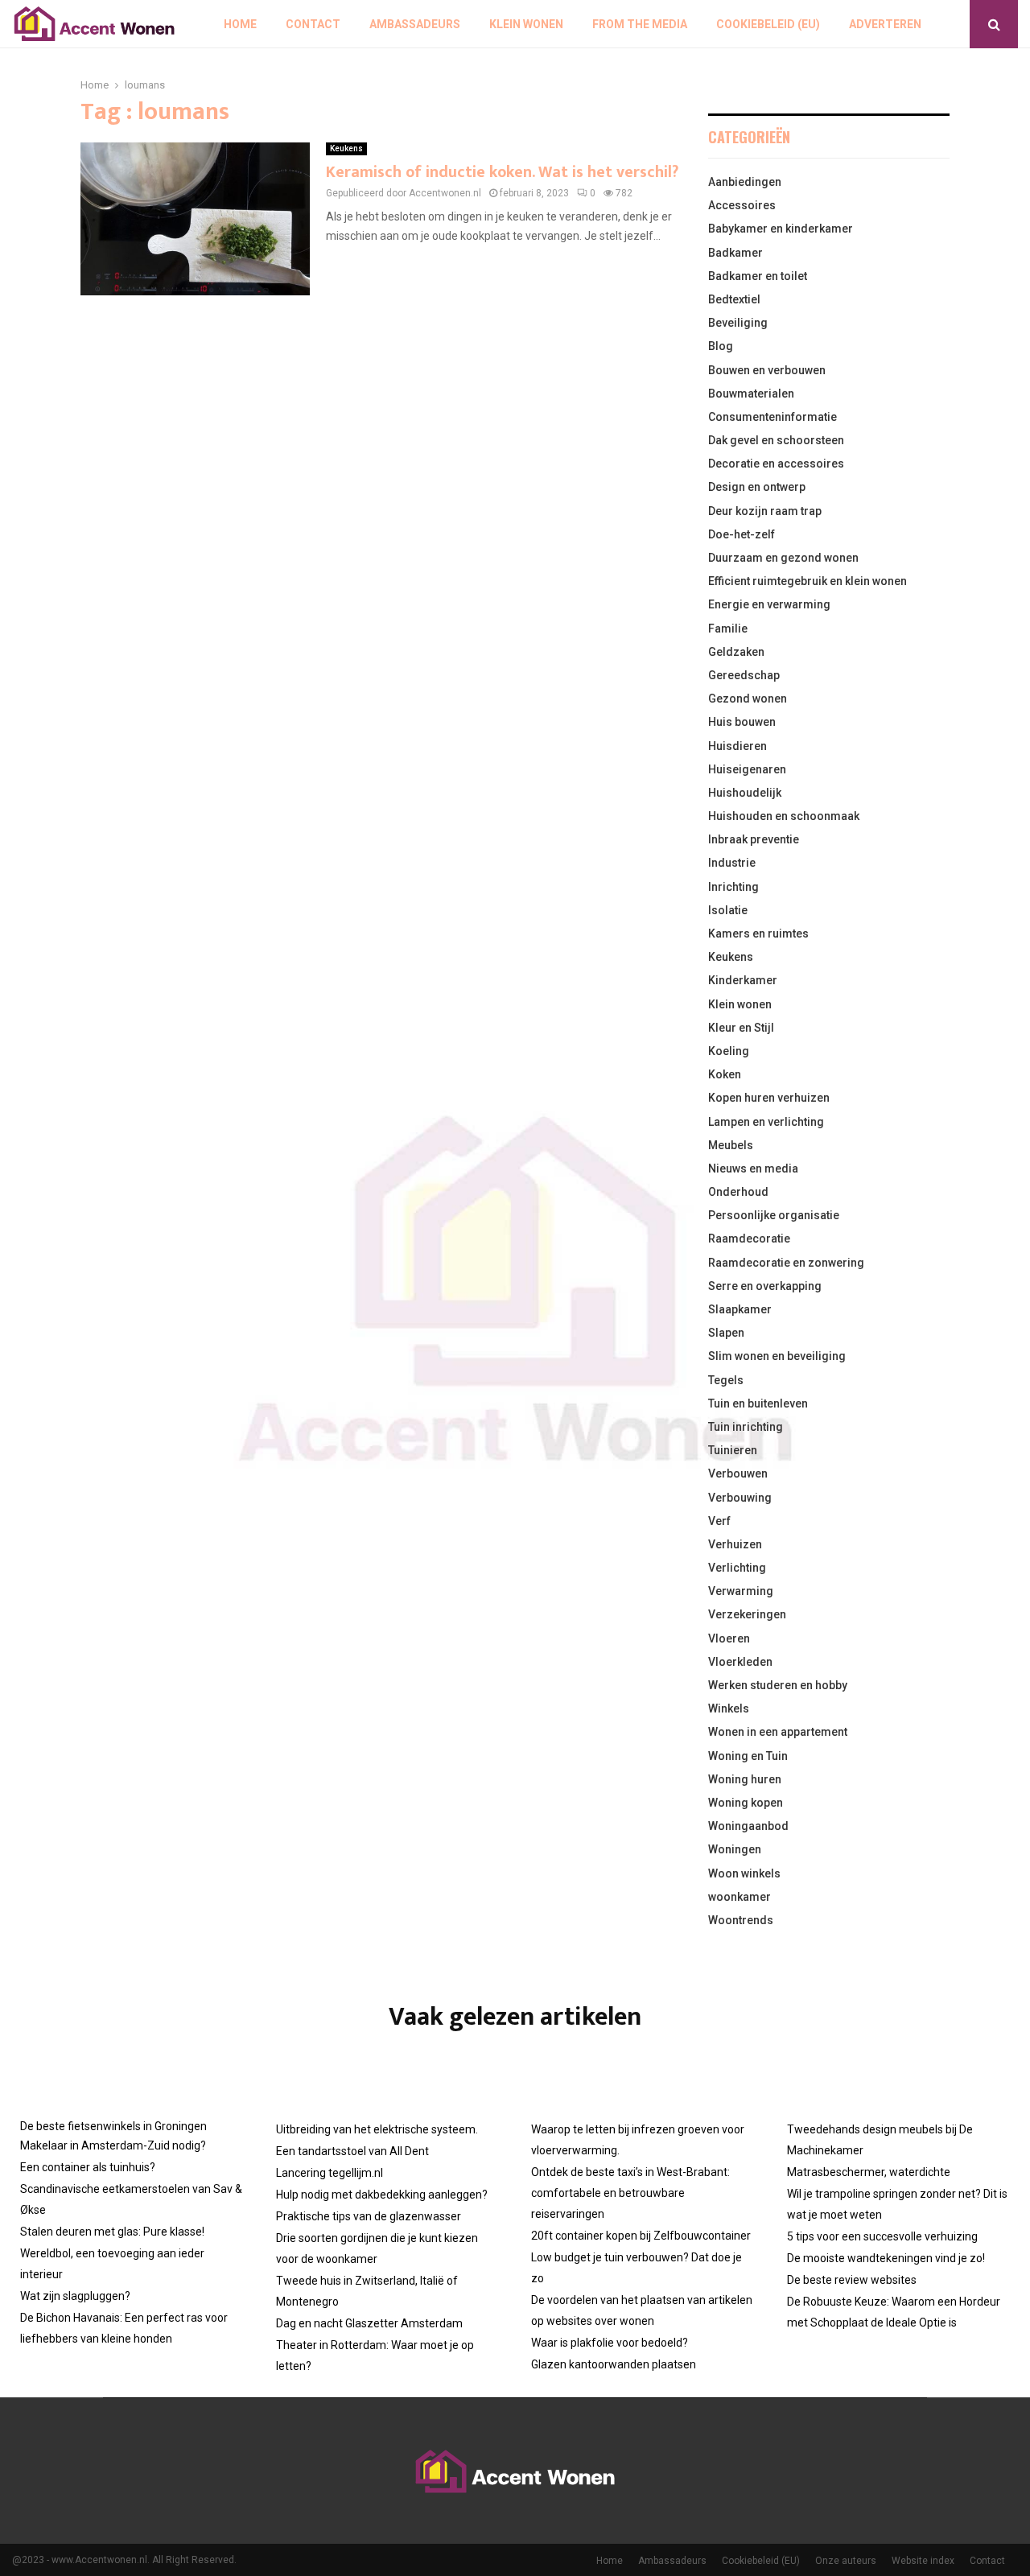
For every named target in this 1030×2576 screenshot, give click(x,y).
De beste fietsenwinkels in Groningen (113, 2126)
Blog (721, 346)
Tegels (726, 1380)
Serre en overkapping (765, 1286)
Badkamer (735, 253)
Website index (923, 2561)
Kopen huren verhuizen (769, 1098)
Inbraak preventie (754, 839)
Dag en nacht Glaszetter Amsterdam (369, 2323)
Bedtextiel (734, 299)
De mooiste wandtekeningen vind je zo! (886, 2258)
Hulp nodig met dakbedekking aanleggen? (382, 2195)
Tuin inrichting (746, 1427)
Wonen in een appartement (778, 1732)
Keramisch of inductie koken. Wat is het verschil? (502, 172)
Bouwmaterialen (751, 394)
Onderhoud (738, 1192)
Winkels (729, 1708)
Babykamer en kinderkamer (781, 229)
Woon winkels (744, 1873)
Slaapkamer (740, 1309)
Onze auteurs (846, 2561)
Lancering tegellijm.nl (330, 2173)
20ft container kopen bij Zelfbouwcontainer (641, 2236)
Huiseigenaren (747, 769)
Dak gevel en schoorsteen (776, 440)
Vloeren (729, 1638)
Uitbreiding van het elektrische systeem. (377, 2129)
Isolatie (728, 910)
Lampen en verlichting (766, 1122)
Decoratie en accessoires (776, 464)
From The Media (640, 24)
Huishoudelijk (745, 793)
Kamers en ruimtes (758, 934)
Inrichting (733, 887)
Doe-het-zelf (742, 534)
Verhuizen (735, 1544)
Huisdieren (737, 746)
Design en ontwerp (757, 487)
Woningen (735, 1849)
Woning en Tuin (748, 1756)
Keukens (346, 148)
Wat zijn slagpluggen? (75, 2296)
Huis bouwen (742, 722)
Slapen (726, 1333)
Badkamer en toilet (758, 276)
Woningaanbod (748, 1826)
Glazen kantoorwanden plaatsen (614, 2364)
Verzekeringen (747, 1614)
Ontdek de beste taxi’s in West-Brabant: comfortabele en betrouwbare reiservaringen (630, 2193)
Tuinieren (733, 1450)
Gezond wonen (748, 699)
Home (240, 24)
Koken (725, 1074)
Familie (728, 629)
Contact (313, 24)
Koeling (729, 1051)
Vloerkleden (740, 1662)
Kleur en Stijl (741, 1028)
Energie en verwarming (769, 604)
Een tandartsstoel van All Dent (352, 2151)
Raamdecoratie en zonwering (786, 1263)
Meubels (731, 1145)
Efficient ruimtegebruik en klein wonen (808, 581)
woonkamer (740, 1897)
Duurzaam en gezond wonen (783, 558)
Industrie (732, 863)
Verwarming (741, 1591)
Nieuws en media (753, 1168)
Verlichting (737, 1568)
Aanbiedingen (745, 182)
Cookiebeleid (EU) (768, 24)
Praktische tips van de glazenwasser (369, 2216)
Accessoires (742, 205)
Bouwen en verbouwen (767, 370)
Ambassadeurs (415, 24)
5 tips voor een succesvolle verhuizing (882, 2236)
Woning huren (745, 1779)
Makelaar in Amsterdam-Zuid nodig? (113, 2145)
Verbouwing (740, 1498)
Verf (719, 1521)
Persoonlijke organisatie (774, 1215)
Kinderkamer (743, 980)
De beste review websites (852, 2280)
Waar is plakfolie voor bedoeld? (610, 2343)
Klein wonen (526, 24)
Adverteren (885, 24)
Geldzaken (736, 652)
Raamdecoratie (749, 1239)
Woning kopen (746, 1803)
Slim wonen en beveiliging (777, 1356)
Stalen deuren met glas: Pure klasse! (112, 2232)
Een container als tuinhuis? (88, 2167)
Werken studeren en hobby (778, 1685)
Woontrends (741, 1920)
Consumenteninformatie (772, 417)
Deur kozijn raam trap (765, 511)
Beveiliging (738, 323)
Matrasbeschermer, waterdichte (869, 2172)
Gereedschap (744, 675)
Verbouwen (738, 1473)
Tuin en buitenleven (758, 1403)
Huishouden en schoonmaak (784, 816)
